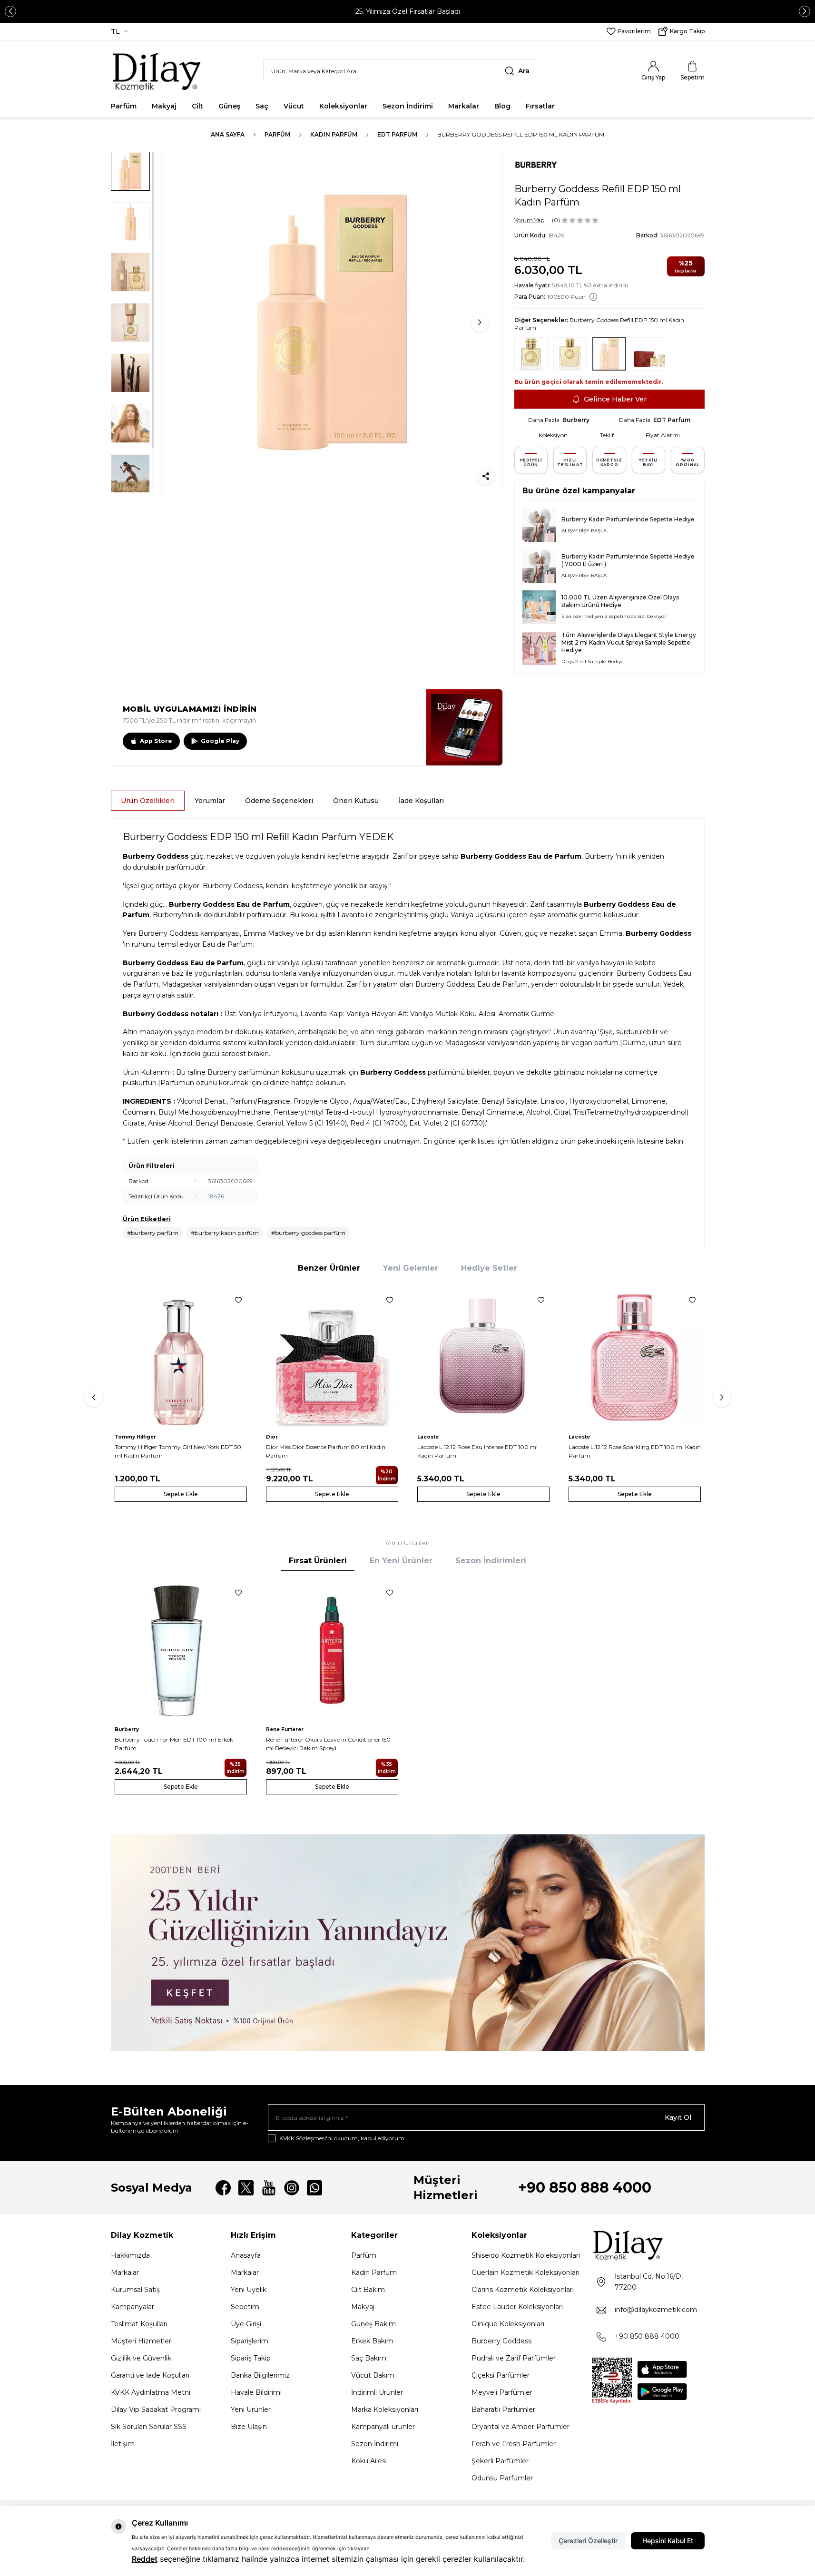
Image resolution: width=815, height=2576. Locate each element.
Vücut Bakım (373, 2375)
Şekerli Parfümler (500, 2461)
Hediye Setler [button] (489, 1268)
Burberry (576, 420)
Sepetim (245, 2307)
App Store (156, 741)
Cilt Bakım (368, 2290)
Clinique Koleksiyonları (508, 2324)
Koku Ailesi (369, 2461)
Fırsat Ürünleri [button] (318, 1561)
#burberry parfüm (153, 1233)
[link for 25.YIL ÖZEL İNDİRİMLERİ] (408, 1943)
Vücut (294, 106)
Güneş (229, 106)
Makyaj (164, 106)
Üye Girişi (246, 2324)
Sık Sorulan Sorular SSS (149, 2427)
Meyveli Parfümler (502, 2392)
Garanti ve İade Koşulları (150, 2375)
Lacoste (428, 1437)
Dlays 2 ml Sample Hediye (593, 661)
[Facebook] (223, 2188)
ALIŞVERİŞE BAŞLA (584, 531)
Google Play (220, 741)
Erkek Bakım (372, 2341)
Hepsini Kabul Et (668, 2541)
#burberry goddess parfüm (308, 1233)
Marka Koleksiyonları (385, 2409)
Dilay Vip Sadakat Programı (156, 2409)
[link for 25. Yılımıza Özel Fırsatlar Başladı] (407, 11)
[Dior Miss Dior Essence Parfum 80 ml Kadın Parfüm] (332, 1358)
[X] (246, 2188)
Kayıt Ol (678, 2117)
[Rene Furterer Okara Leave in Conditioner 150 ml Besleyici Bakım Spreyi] (332, 1650)
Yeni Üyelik (249, 2290)
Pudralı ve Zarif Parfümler (514, 2358)
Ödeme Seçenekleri (279, 801)
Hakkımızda (130, 2255)
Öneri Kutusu (356, 801)
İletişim (123, 2444)
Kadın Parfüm (334, 134)
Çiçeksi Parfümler (501, 2375)
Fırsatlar (540, 106)
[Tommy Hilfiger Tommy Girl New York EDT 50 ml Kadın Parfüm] (181, 1358)
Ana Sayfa (228, 134)
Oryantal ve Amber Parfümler (520, 2427)
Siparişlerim (250, 2341)
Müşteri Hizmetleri (142, 2341)
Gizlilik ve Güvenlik (141, 2358)
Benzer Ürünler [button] (329, 1268)
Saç (262, 106)
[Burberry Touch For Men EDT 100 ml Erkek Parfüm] (181, 1650)
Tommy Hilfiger (135, 1437)
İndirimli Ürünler (377, 2392)
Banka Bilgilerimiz (260, 2375)
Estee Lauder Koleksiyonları (517, 2307)
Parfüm (124, 106)
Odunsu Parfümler (502, 2478)
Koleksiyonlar (343, 106)
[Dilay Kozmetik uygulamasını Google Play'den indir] (662, 2392)
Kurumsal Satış (135, 2290)
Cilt (197, 106)
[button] (10, 11)
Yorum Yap (529, 220)
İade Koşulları (421, 801)
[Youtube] (269, 2188)
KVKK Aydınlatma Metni (151, 2392)
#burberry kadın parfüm (225, 1233)
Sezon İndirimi (408, 106)
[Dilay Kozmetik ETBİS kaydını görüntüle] (612, 2381)
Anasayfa (246, 2255)
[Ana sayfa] (157, 71)
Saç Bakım (369, 2358)
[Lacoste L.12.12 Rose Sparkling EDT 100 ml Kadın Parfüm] (635, 1358)
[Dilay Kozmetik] (648, 2245)
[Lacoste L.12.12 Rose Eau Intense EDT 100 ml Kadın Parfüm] (483, 1358)
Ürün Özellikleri (148, 801)
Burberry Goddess (501, 2341)
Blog (502, 106)
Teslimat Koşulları (139, 2324)
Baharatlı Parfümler (503, 2409)
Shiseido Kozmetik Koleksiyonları (526, 2255)
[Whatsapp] (314, 2188)
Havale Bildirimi (256, 2392)
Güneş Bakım (373, 2324)
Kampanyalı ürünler (383, 2427)
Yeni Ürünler (251, 2409)
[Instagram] (292, 2188)
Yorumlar (210, 801)
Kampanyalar (133, 2307)
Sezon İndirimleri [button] (491, 1561)
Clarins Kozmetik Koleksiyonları (523, 2290)
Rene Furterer (285, 1729)
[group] (332, 323)
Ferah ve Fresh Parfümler (514, 2444)
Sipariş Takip (251, 2358)
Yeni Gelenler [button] (411, 1268)
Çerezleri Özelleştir (588, 2541)
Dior (272, 1437)
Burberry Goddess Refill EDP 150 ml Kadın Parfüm (521, 134)
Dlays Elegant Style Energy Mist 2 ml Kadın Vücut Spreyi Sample (629, 639)
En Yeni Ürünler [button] (401, 1561)
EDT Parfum (397, 134)
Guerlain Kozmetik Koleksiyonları (525, 2272)
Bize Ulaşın (249, 2427)
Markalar (464, 106)
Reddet (145, 2559)
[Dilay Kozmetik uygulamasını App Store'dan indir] (662, 2369)
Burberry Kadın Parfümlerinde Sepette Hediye (628, 519)
